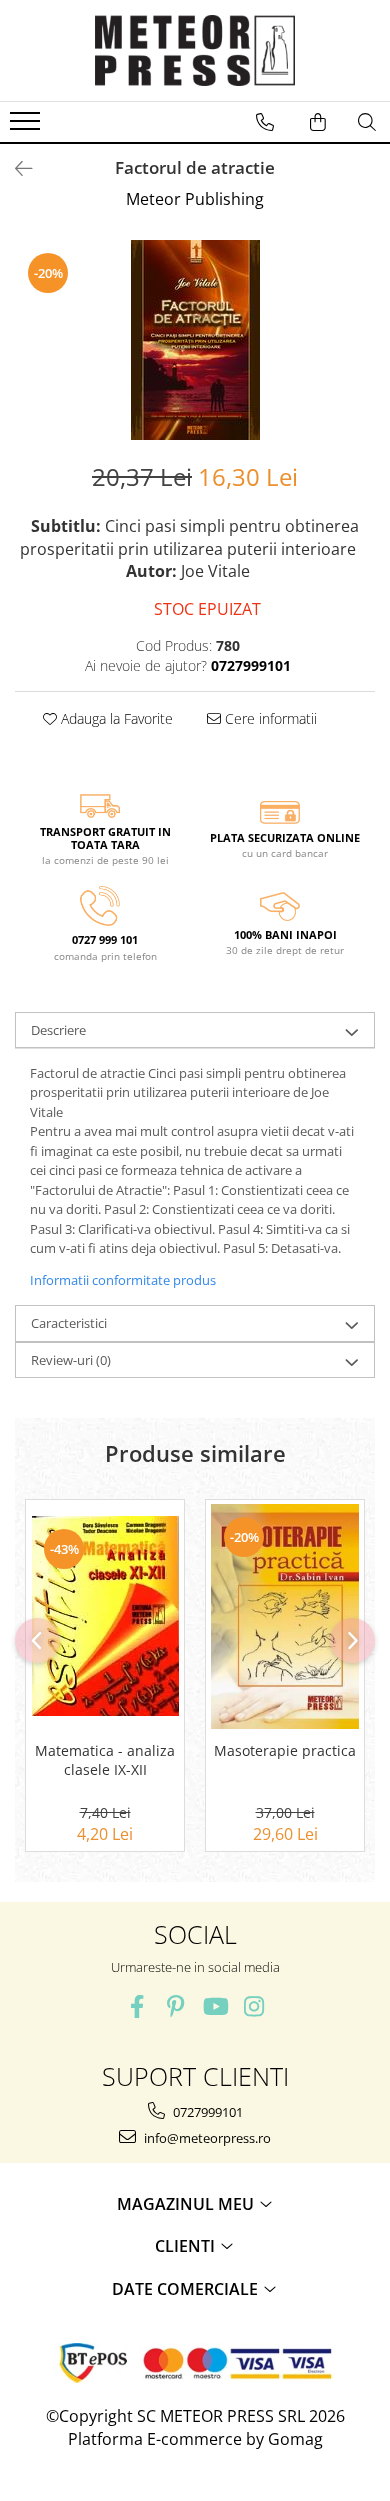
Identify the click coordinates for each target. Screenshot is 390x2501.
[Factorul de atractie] (195, 340)
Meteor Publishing (195, 199)
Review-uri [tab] (71, 1360)
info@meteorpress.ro (206, 2138)
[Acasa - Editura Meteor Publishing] (195, 50)
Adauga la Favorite (115, 718)
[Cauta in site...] (367, 122)
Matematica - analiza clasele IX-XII (105, 1760)
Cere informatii (269, 718)
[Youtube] (214, 2006)
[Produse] (27, 127)
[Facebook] (136, 2006)
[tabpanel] (195, 340)
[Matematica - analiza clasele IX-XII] (105, 1616)
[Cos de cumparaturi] (318, 122)
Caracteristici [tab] (69, 1323)
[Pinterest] (175, 2006)
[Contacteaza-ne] (265, 122)
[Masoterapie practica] (285, 1616)
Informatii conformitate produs (123, 1280)
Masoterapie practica (285, 1751)
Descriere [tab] (58, 1030)
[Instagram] (253, 2006)
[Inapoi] (15, 168)
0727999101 (206, 2112)
